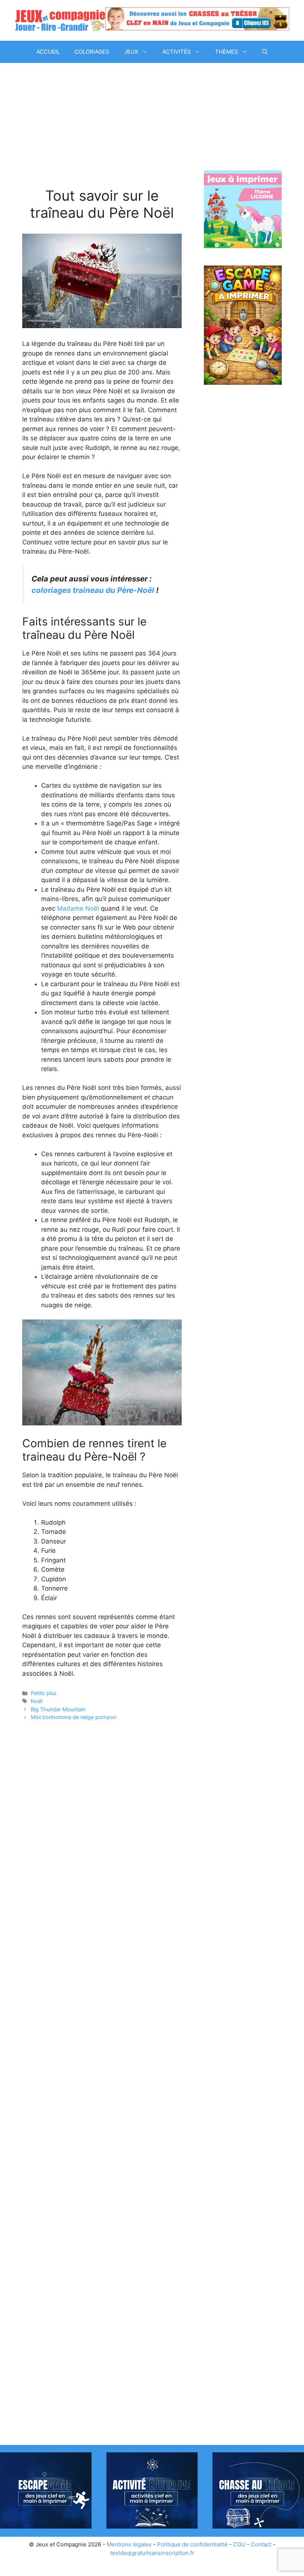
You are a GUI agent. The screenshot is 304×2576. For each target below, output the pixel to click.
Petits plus (44, 1693)
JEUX (131, 52)
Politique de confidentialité (192, 2544)
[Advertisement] (102, 133)
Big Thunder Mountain (58, 1709)
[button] (265, 52)
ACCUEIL (48, 52)
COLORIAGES (92, 52)
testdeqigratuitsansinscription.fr (152, 2553)
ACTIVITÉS (177, 52)
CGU (239, 2544)
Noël (37, 1701)
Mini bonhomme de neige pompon (74, 1717)
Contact (261, 2544)
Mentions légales (129, 2544)
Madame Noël (78, 908)
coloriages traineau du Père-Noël (93, 590)
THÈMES (227, 52)
